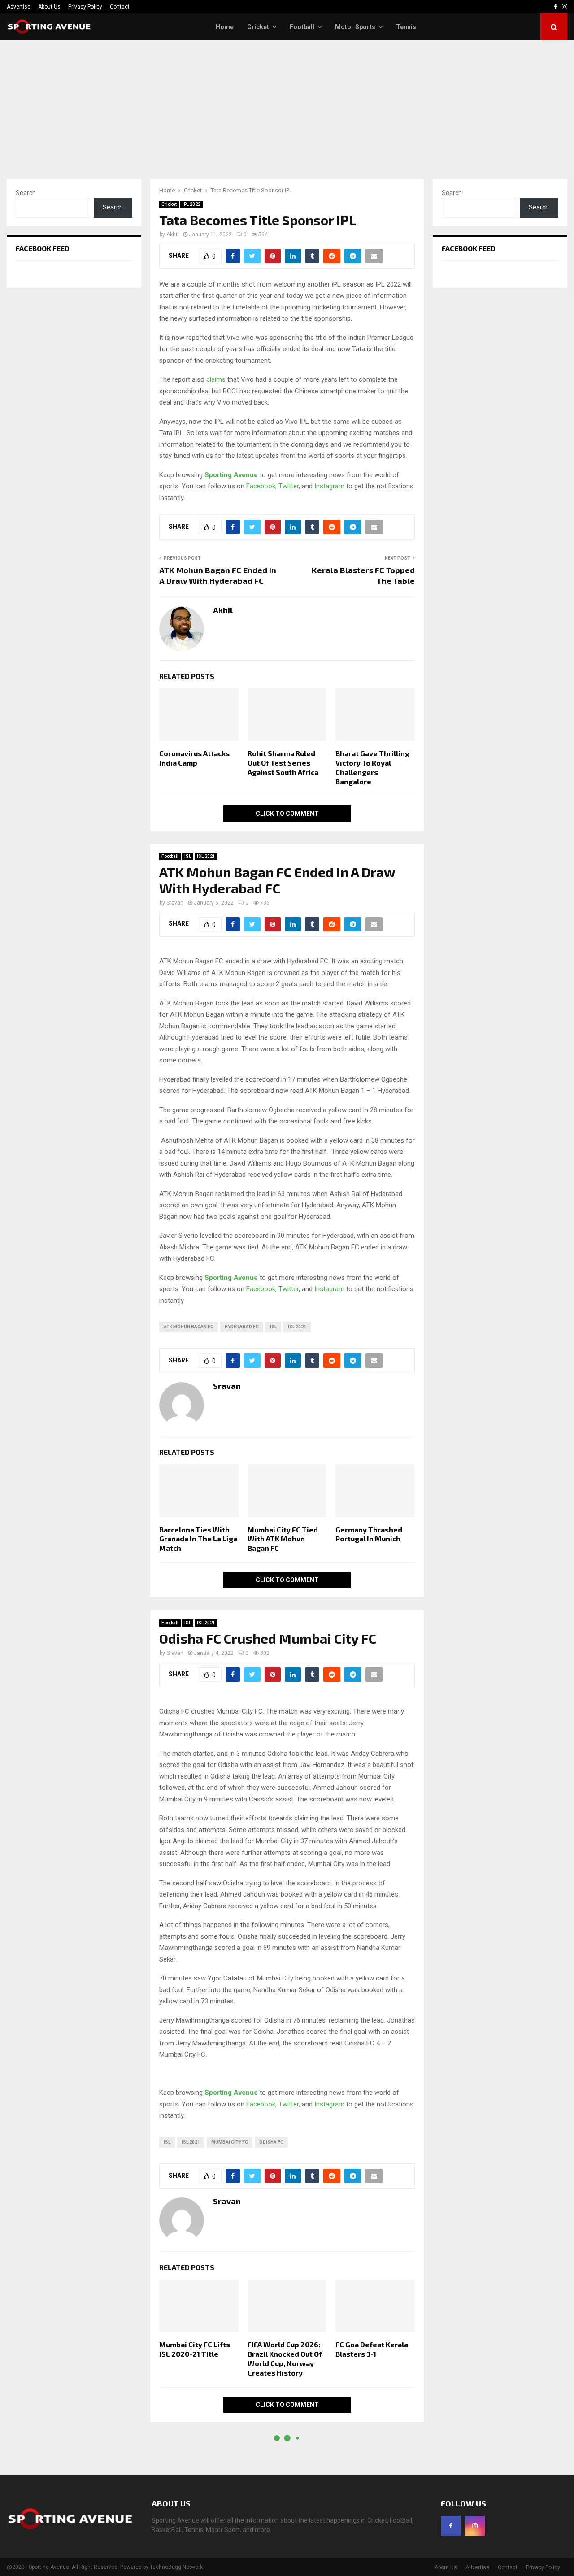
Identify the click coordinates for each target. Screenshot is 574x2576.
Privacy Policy (85, 7)
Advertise (19, 7)
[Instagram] (475, 2526)
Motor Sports (355, 27)
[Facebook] (451, 2526)
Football (302, 27)
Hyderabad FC (242, 1327)
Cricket (258, 27)
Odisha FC (271, 2142)
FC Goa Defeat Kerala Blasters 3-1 (372, 2349)
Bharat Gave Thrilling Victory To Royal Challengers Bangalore (372, 767)
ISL (188, 856)
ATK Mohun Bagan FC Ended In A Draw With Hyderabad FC (218, 575)
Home (225, 27)
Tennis (406, 27)
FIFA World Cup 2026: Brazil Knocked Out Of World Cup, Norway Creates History (285, 2358)
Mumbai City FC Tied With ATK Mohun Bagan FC (283, 1539)
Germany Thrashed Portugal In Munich (369, 1534)
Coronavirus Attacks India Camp (194, 758)
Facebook (261, 486)
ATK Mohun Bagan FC (189, 1327)
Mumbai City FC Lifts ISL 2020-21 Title (195, 2349)
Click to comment (287, 814)
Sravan (175, 903)
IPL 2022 (191, 204)
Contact (120, 7)
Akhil (172, 235)
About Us (49, 7)
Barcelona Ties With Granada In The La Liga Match (198, 1539)
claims (216, 379)
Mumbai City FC (230, 2142)
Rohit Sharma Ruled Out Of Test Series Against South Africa (283, 763)
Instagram (329, 486)
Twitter (289, 486)
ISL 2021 (206, 856)
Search (26, 193)
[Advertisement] (287, 108)
